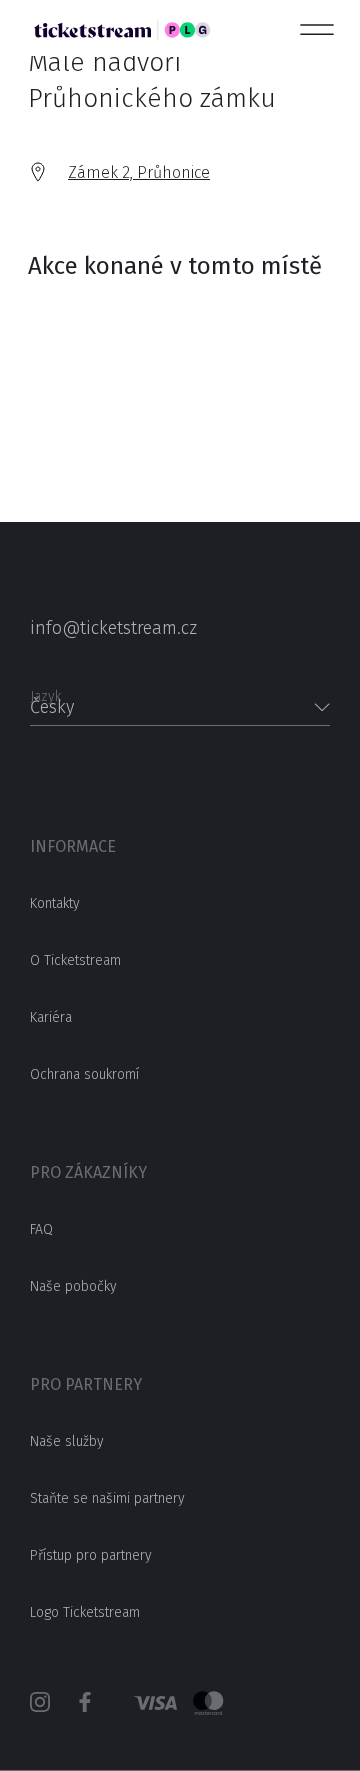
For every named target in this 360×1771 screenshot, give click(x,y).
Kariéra (51, 1017)
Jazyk (45, 690)
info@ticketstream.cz (113, 628)
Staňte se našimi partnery (107, 1498)
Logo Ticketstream (85, 1612)
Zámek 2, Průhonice (139, 172)
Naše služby (67, 1441)
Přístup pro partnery (91, 1555)
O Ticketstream (75, 960)
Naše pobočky (73, 1286)
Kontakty (55, 903)
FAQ (41, 1229)
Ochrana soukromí (84, 1074)
